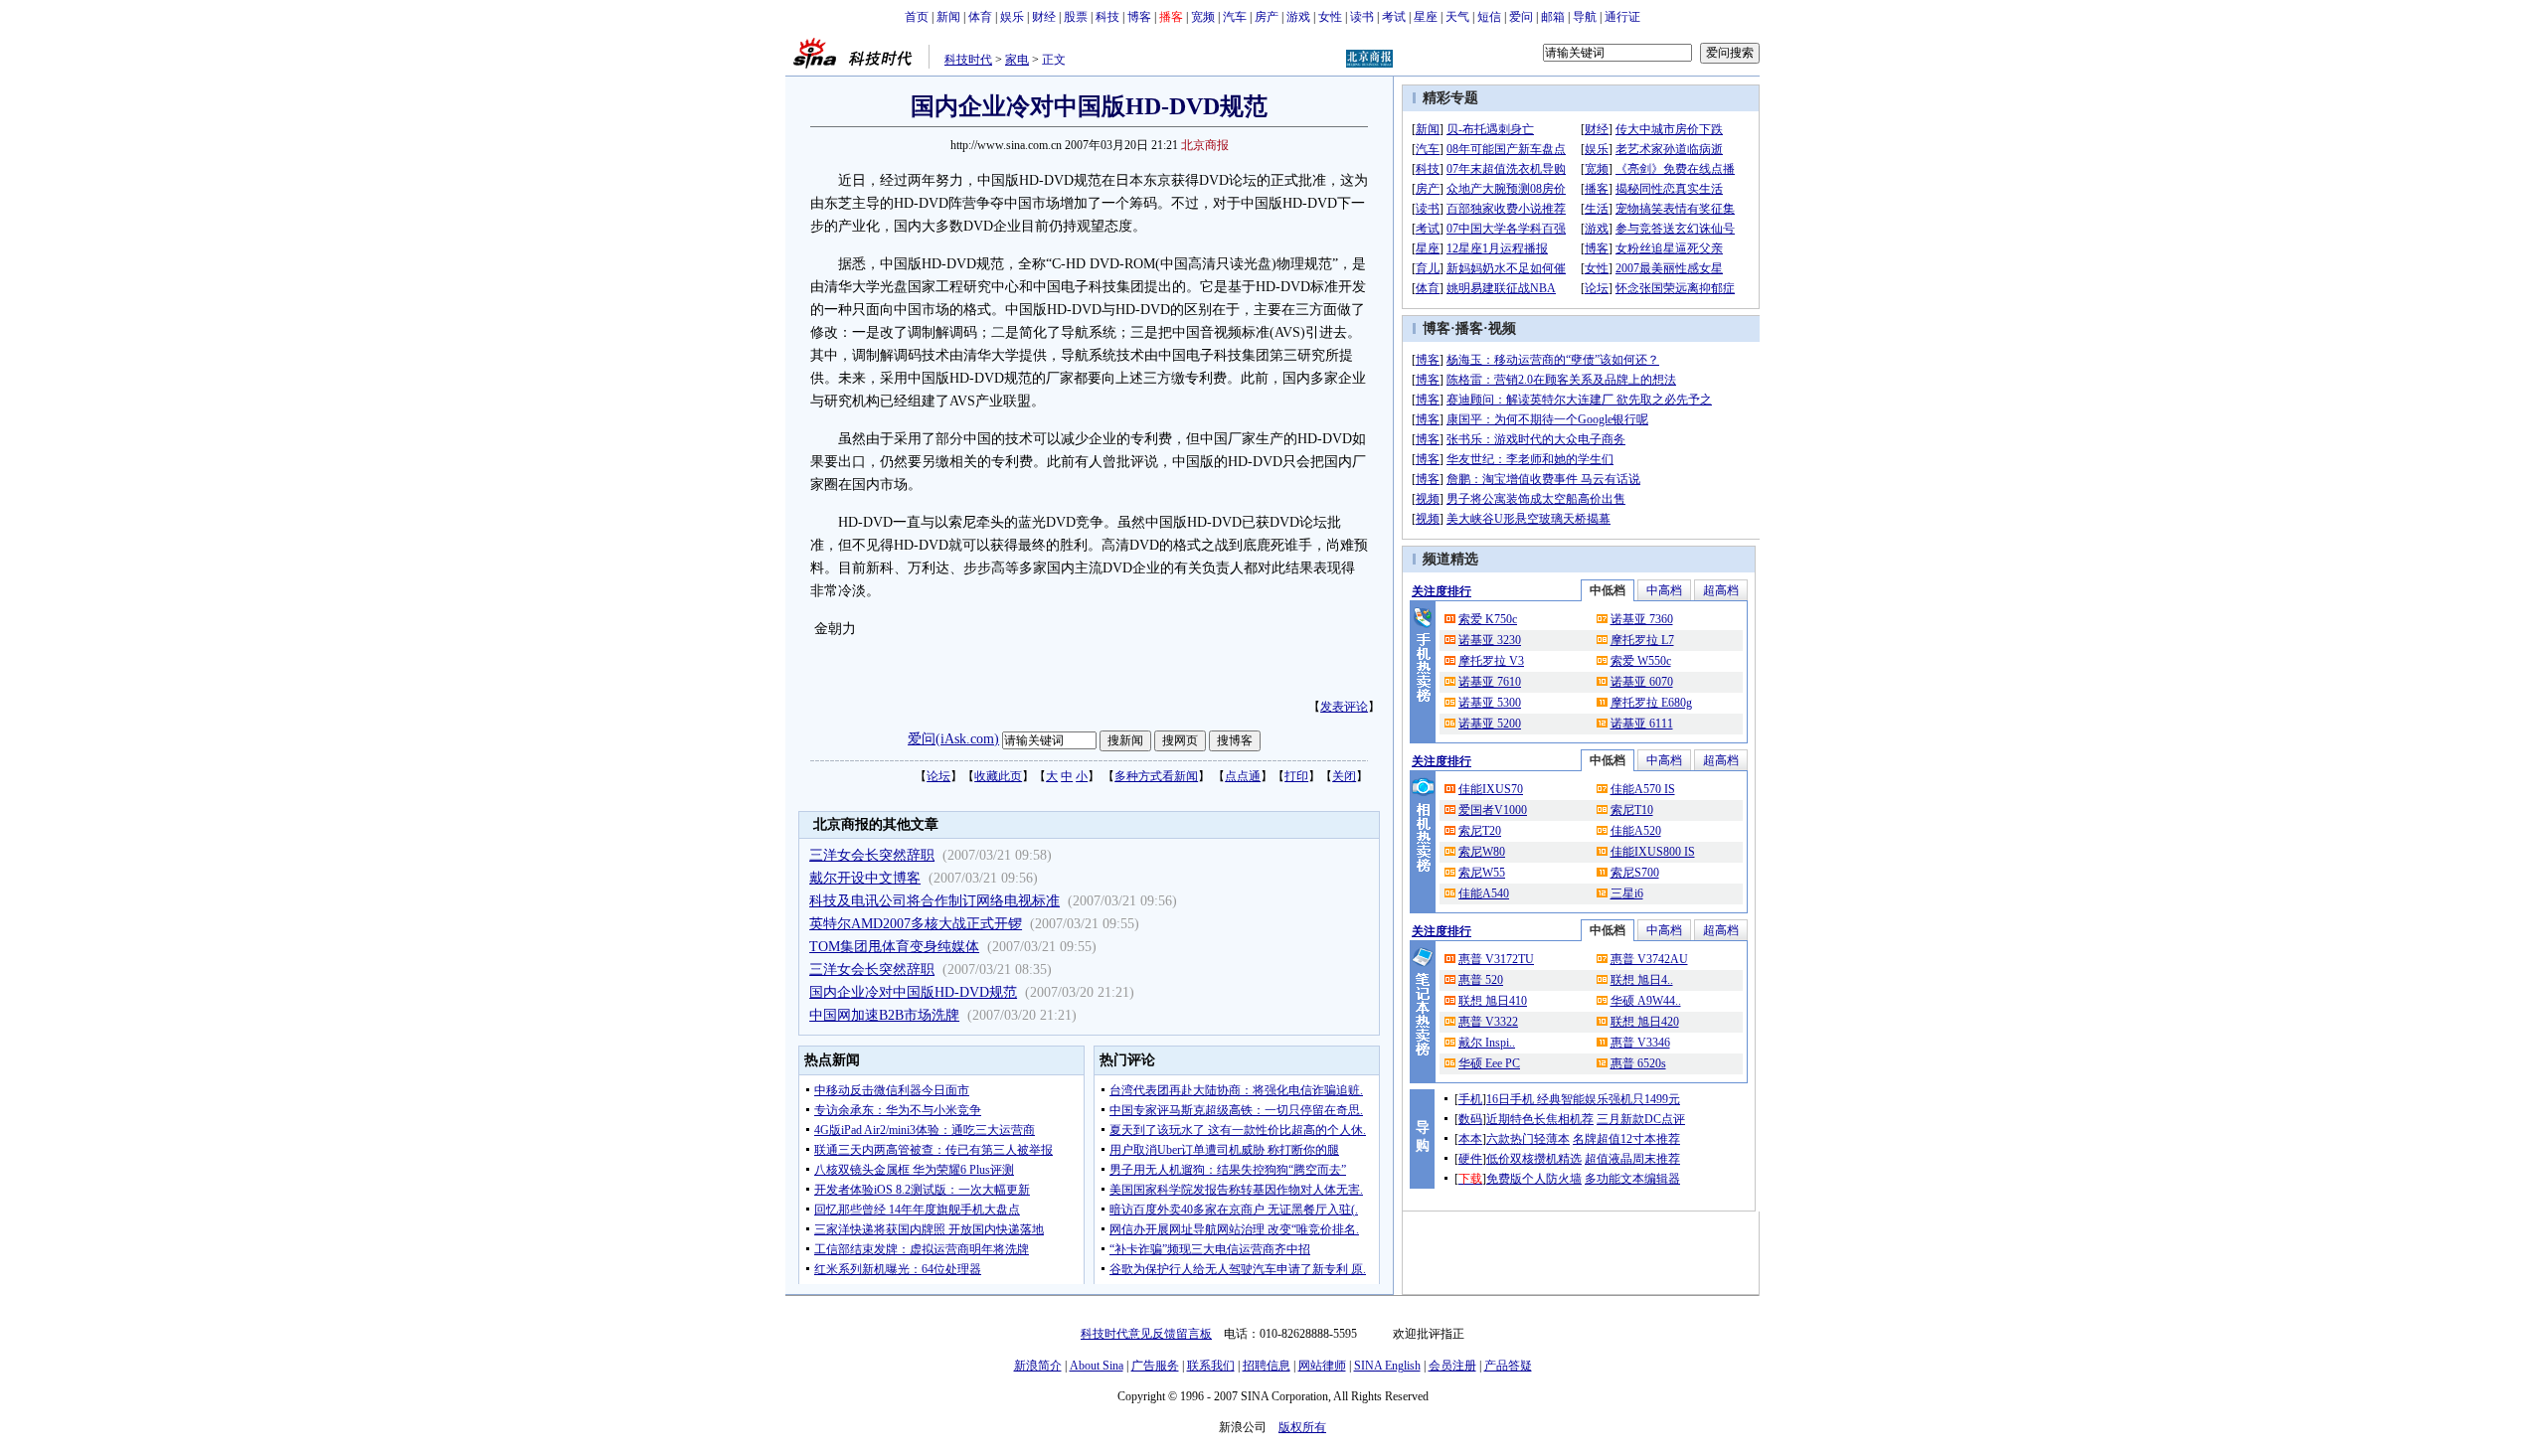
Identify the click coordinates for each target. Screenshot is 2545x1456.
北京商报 (1205, 145)
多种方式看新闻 (1156, 776)
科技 (1107, 17)
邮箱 (1553, 17)
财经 (1044, 17)
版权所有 (1302, 1427)
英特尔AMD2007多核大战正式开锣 (916, 924)
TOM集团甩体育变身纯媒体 (894, 947)
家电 (1017, 60)
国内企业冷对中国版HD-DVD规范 (913, 992)
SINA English (1387, 1366)
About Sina (1097, 1366)
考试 (1394, 17)
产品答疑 (1508, 1366)
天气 (1457, 17)
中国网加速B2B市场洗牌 (884, 1015)
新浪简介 (1038, 1366)
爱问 (1521, 17)
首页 (917, 17)
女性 (1330, 17)
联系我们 (1211, 1366)
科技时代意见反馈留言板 (1146, 1334)
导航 (1585, 17)
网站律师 (1322, 1366)
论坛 (938, 776)
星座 (1426, 17)
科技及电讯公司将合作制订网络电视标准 (934, 901)
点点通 (1243, 776)
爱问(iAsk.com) (953, 739)
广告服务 (1155, 1366)
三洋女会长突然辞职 (872, 855)
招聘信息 (1267, 1366)
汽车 (1235, 17)
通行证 (1622, 17)
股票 (1076, 17)
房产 (1267, 17)
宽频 (1203, 17)
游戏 (1298, 17)
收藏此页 (998, 776)
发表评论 (1344, 707)
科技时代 (968, 60)
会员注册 (1452, 1366)
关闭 (1344, 776)
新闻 (948, 17)
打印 (1296, 776)
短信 (1489, 17)
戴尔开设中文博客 (865, 878)
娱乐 (1012, 17)
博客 (1139, 17)
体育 (980, 17)
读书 (1362, 17)
